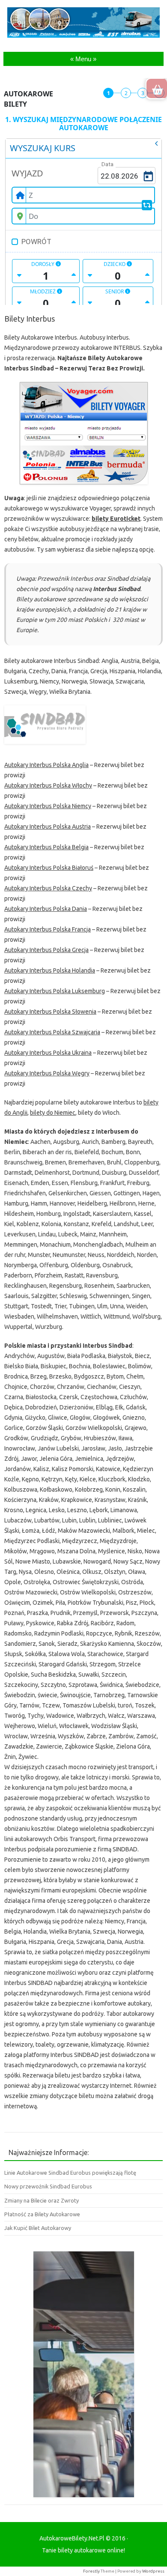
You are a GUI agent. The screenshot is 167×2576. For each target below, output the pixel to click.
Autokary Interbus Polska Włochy (48, 785)
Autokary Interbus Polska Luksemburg (55, 991)
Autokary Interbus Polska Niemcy (48, 806)
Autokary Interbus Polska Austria (48, 827)
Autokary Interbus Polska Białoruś (49, 868)
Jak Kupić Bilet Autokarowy (38, 2228)
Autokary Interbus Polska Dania (46, 909)
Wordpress (153, 2571)
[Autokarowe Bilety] (83, 36)
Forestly (91, 2571)
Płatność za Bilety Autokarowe (42, 2214)
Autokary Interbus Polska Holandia (50, 970)
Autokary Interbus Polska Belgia (46, 847)
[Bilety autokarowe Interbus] (83, 433)
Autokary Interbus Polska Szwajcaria (52, 1032)
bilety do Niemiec (53, 1113)
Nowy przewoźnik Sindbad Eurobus (48, 2186)
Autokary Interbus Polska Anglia (46, 765)
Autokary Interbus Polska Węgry (47, 1073)
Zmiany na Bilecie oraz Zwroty (42, 2200)
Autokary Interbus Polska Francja (48, 929)
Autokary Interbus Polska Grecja (46, 950)
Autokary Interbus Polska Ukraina (48, 1053)
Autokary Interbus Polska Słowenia (50, 1012)
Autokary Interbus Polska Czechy (48, 888)
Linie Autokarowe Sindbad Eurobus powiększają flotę (70, 2173)
